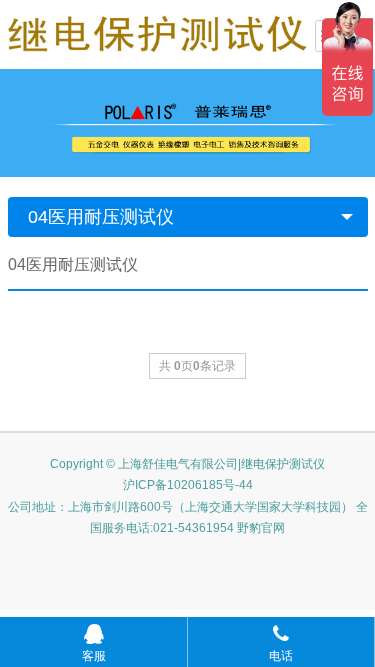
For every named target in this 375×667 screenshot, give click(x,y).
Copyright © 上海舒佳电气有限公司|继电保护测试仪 (187, 464)
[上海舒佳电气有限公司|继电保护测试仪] (158, 32)
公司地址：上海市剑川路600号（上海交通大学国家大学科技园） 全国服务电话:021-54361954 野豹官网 (188, 518)
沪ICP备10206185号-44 (188, 485)
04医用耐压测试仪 (101, 217)
